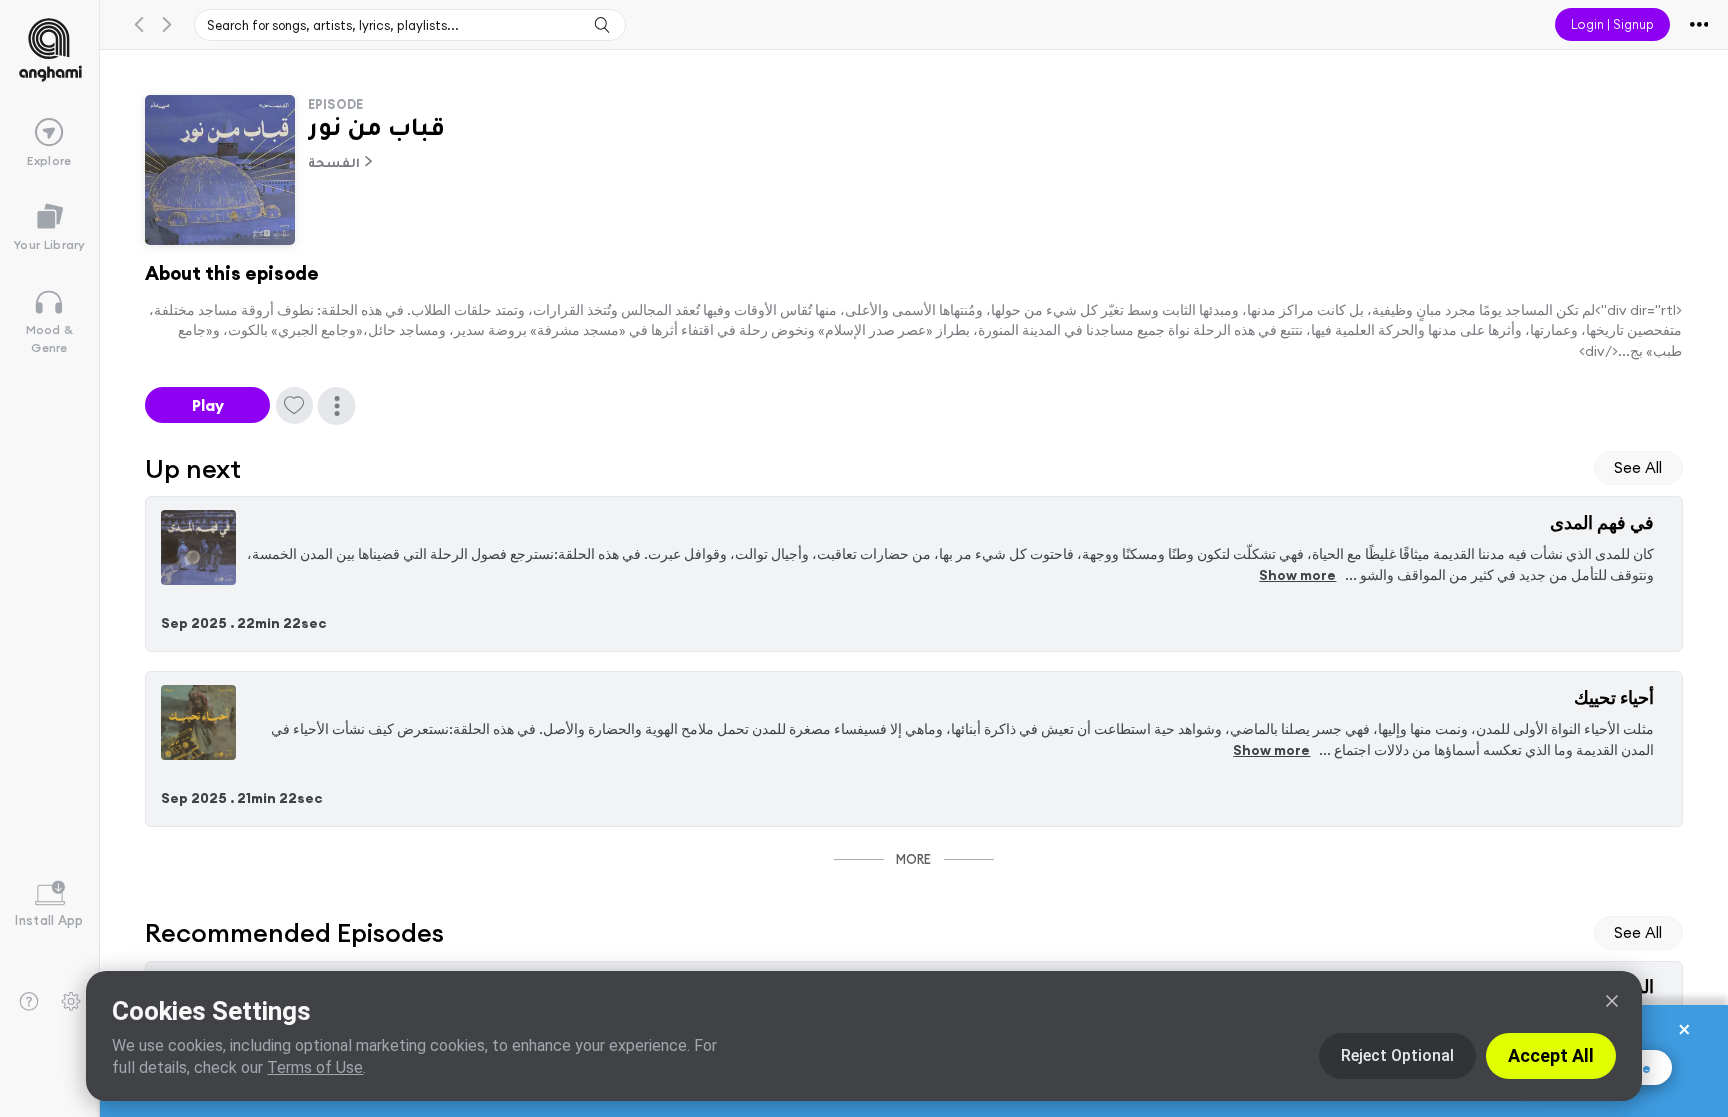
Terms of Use (315, 1067)
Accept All (1551, 1055)
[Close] (1612, 1001)
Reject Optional (1397, 1055)
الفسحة (334, 165)
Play (208, 405)
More (913, 859)
